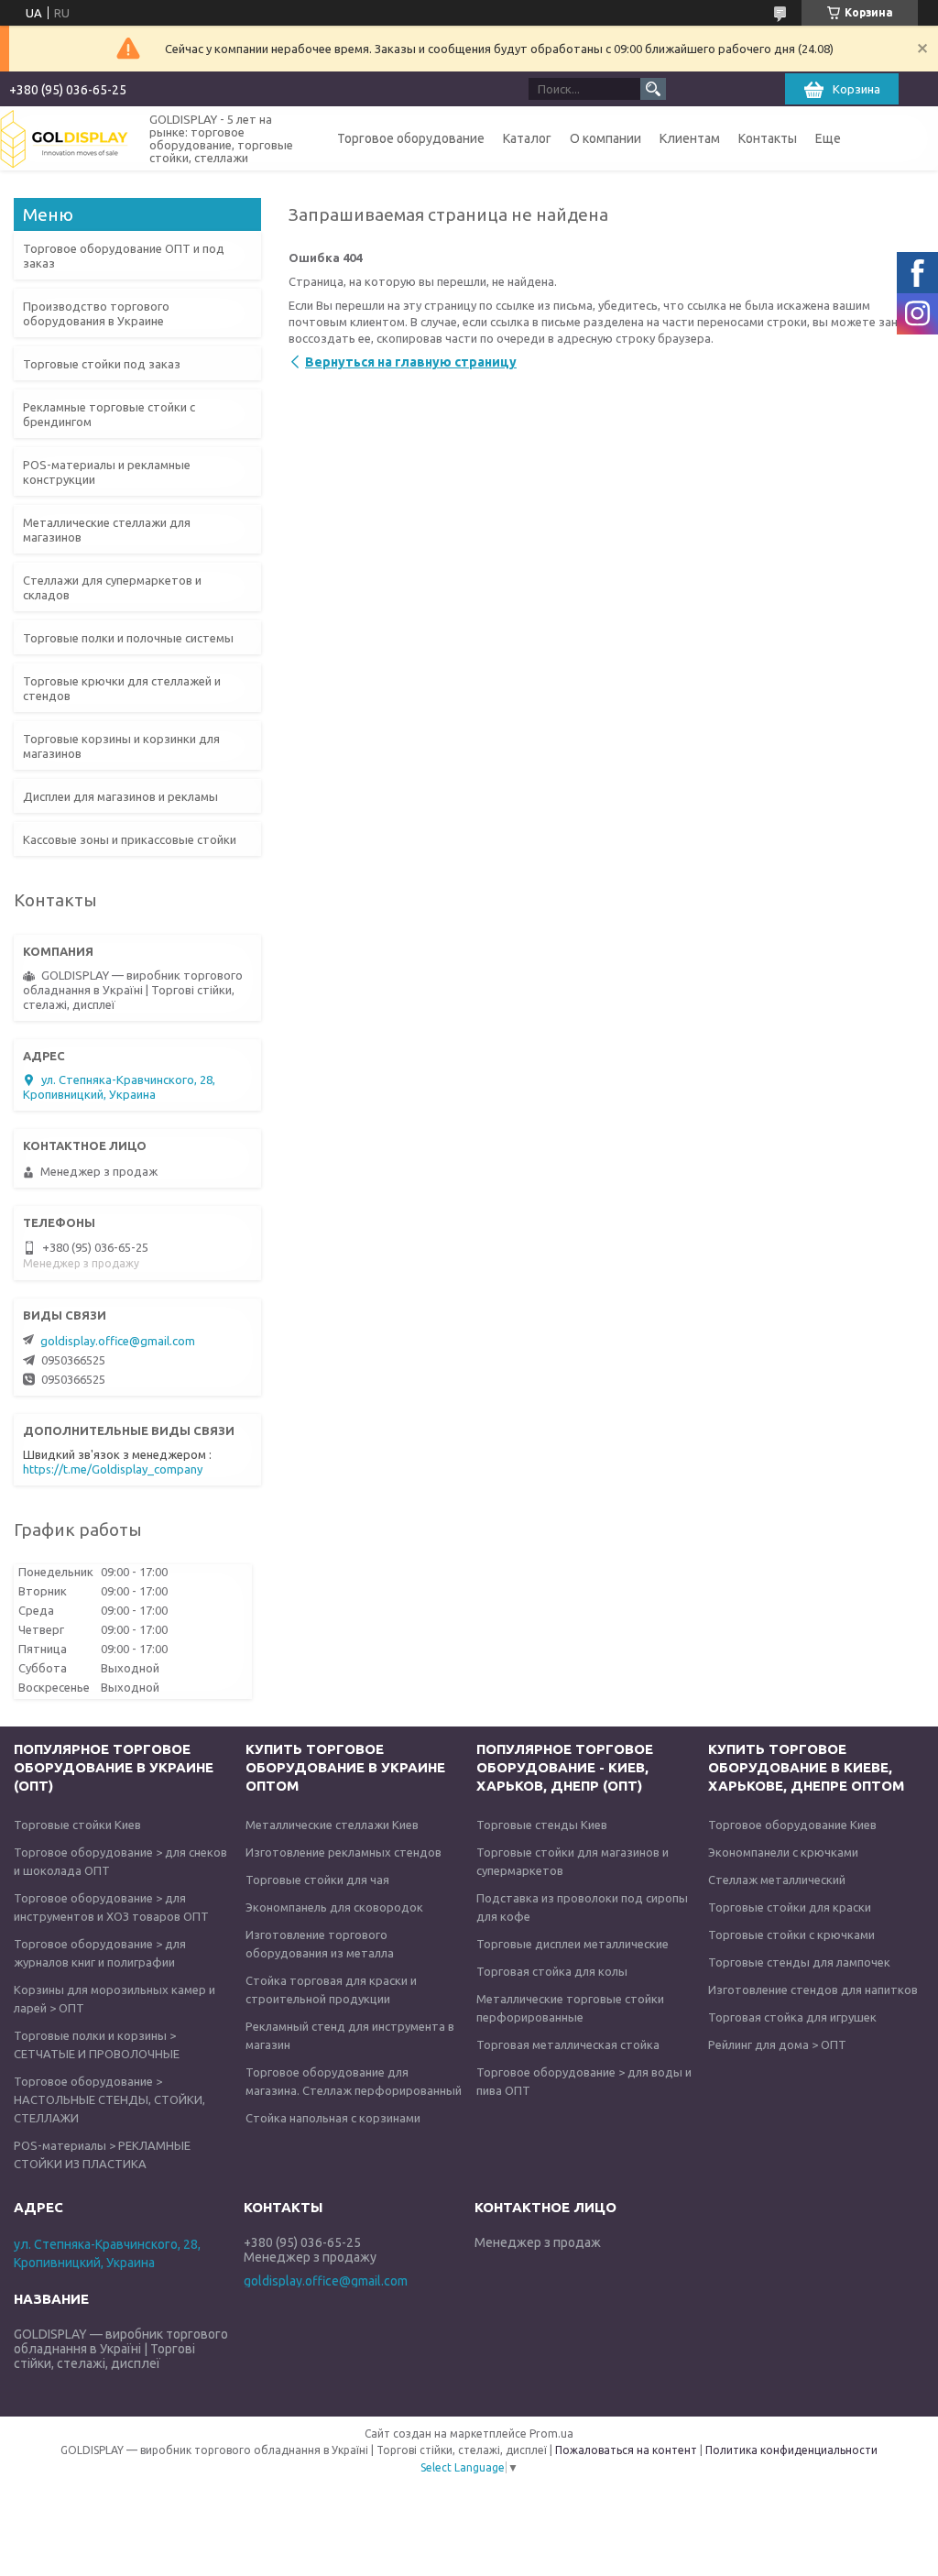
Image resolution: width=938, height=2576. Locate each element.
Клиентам (690, 138)
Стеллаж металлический (777, 1880)
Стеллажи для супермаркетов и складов (112, 587)
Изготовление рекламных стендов (344, 1852)
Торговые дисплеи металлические (573, 1944)
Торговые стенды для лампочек (799, 1962)
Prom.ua (551, 2433)
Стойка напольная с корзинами (333, 2118)
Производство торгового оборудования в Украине (96, 313)
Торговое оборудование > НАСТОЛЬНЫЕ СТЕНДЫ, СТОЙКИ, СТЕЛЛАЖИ (109, 2099)
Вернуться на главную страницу (411, 362)
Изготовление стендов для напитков (813, 1990)
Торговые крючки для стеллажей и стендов (122, 688)
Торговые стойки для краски (790, 1907)
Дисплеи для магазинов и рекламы (120, 796)
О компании (605, 138)
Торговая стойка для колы (552, 1971)
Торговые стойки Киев (77, 1825)
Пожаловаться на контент (626, 2450)
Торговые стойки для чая (317, 1880)
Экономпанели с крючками (783, 1852)
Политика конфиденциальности (791, 2450)
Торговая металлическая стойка (568, 2044)
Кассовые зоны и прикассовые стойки (130, 839)
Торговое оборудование (411, 138)
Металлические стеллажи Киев (332, 1825)
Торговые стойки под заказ (102, 364)
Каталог (527, 138)
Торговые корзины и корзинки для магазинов (121, 746)
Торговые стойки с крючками (791, 1935)
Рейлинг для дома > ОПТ (777, 2044)
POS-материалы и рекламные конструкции (107, 472)
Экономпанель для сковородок (334, 1907)
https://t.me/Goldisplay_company (113, 1469)
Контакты (768, 138)
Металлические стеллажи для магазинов (107, 530)
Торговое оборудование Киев (792, 1825)
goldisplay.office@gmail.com (118, 1341)
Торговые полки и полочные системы (128, 638)
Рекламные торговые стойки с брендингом (109, 414)
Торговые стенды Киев (542, 1825)
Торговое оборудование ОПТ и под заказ (124, 256)
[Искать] (653, 89)
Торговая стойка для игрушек (792, 2017)
